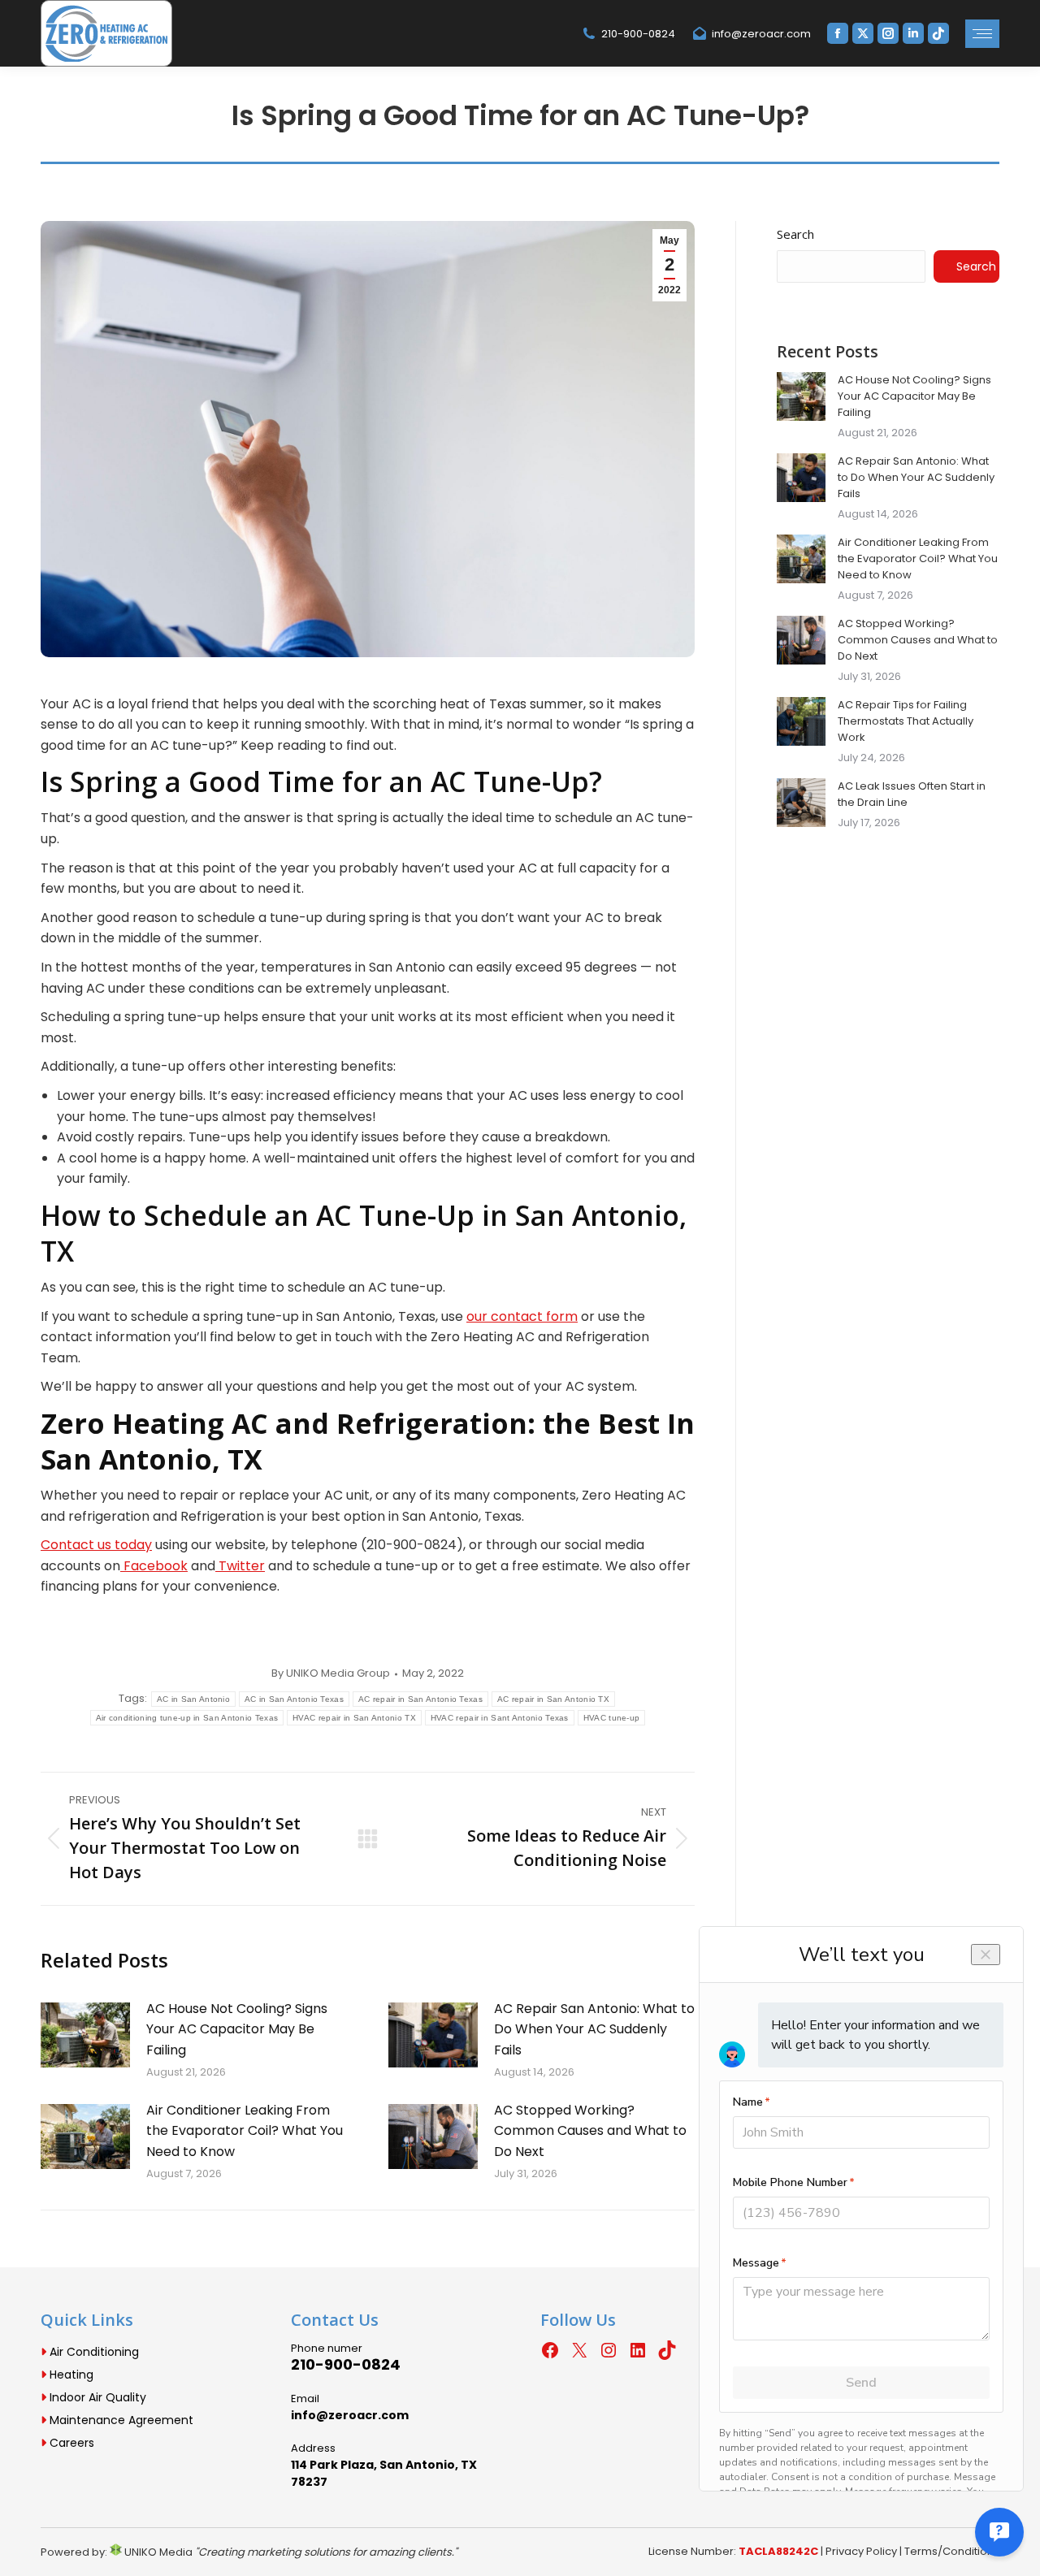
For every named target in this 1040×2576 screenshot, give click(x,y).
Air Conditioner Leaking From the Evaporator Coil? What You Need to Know (245, 2131)
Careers (70, 2443)
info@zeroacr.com (761, 34)
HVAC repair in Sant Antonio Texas (500, 1718)
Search (795, 234)
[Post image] (85, 2035)
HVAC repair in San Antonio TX (354, 1718)
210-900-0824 (638, 34)
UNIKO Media (157, 2552)
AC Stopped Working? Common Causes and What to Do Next (590, 2131)
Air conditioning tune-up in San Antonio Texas (187, 1718)
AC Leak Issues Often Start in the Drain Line (912, 794)
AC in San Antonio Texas (294, 1699)
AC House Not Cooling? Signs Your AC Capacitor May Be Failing (237, 2029)
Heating (70, 2375)
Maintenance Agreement (120, 2420)
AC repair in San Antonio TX (553, 1699)
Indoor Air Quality (96, 2397)
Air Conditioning (93, 2352)
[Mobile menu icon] (982, 34)
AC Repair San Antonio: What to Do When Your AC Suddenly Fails (594, 2029)
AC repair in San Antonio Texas (420, 1699)
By (331, 1673)
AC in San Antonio (193, 1699)
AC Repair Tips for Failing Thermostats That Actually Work (906, 721)
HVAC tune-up (612, 1718)
